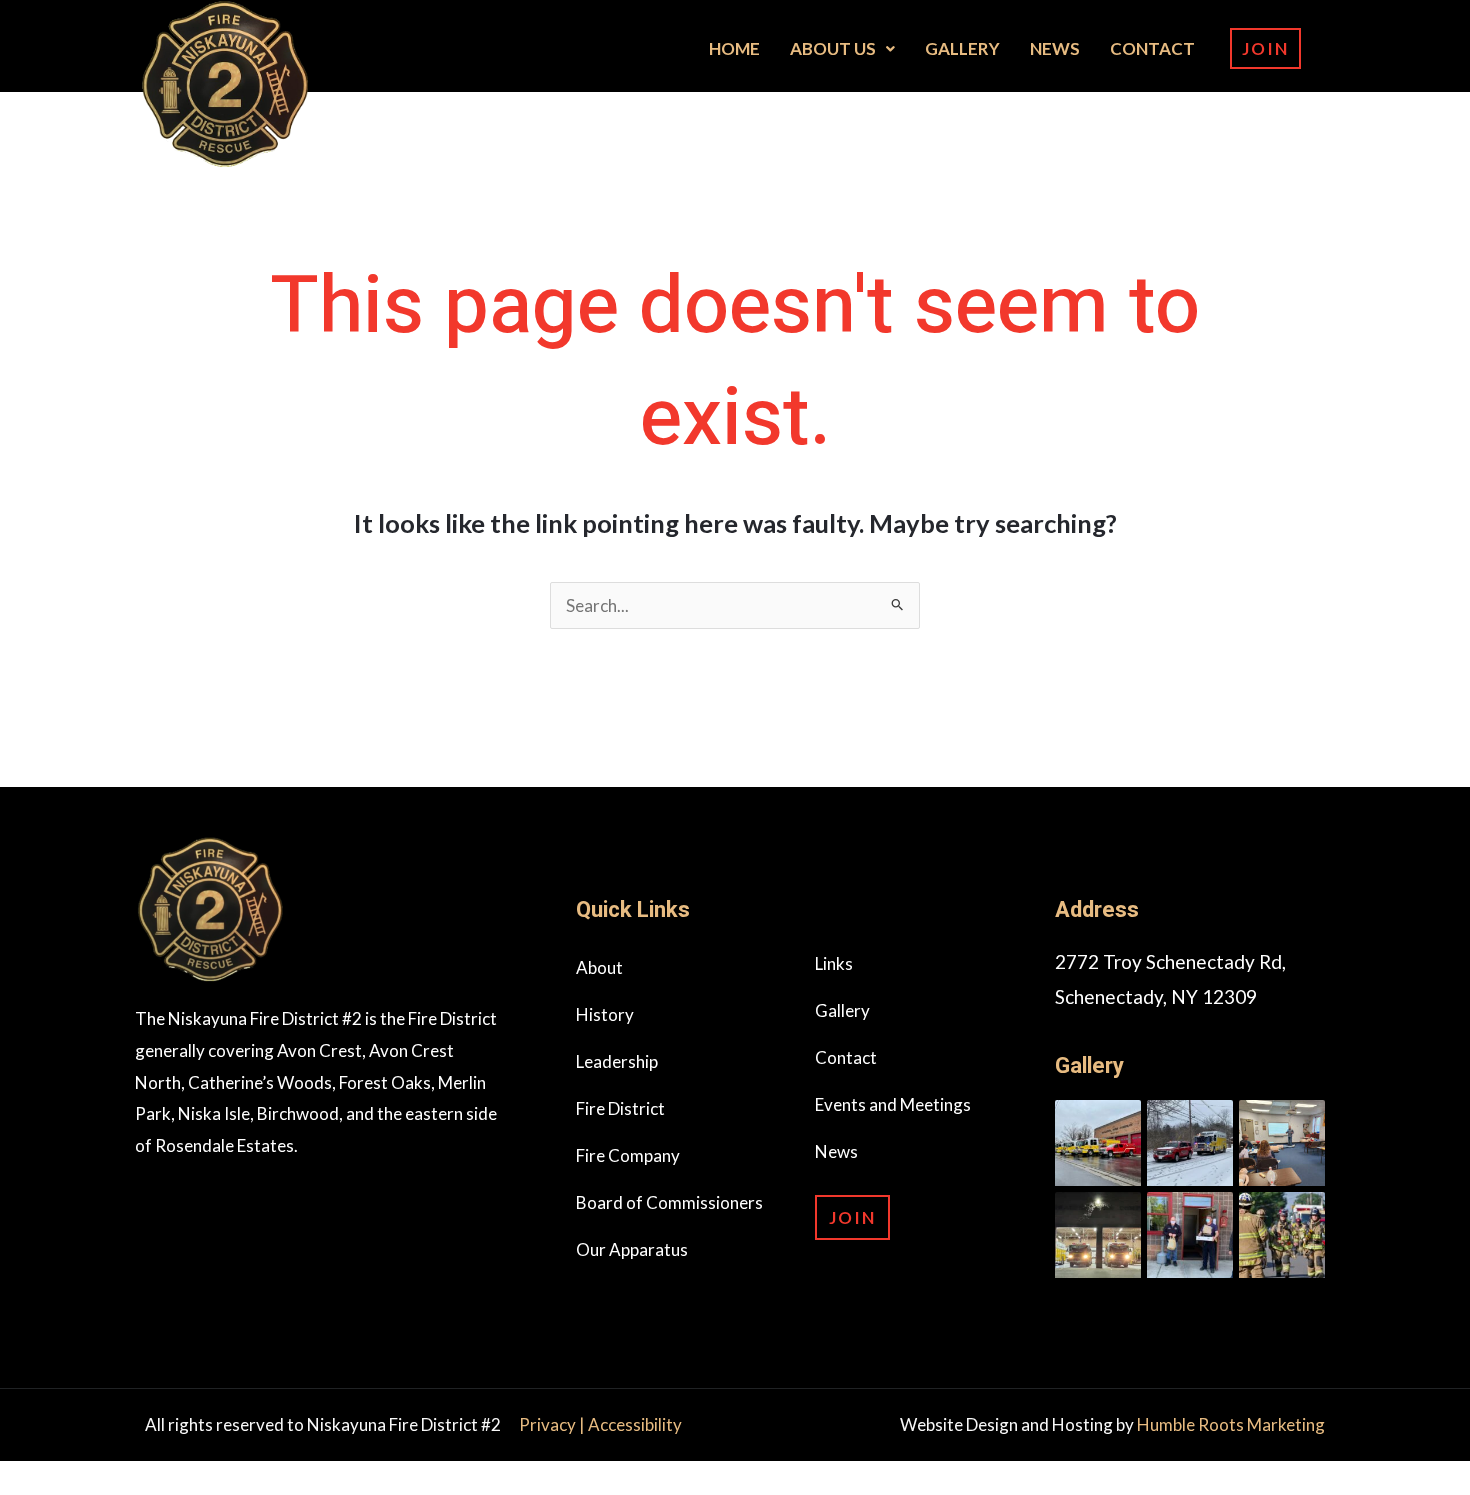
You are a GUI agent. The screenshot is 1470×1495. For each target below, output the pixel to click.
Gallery (962, 48)
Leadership (617, 1061)
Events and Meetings (893, 1104)
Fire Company (628, 1155)
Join (1265, 48)
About (599, 967)
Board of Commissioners (669, 1202)
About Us (833, 48)
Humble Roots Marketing (1231, 1424)
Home (734, 48)
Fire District (620, 1108)
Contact (1152, 48)
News (1055, 48)
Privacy (549, 1424)
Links (834, 963)
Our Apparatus (632, 1249)
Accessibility (635, 1424)
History (605, 1014)
